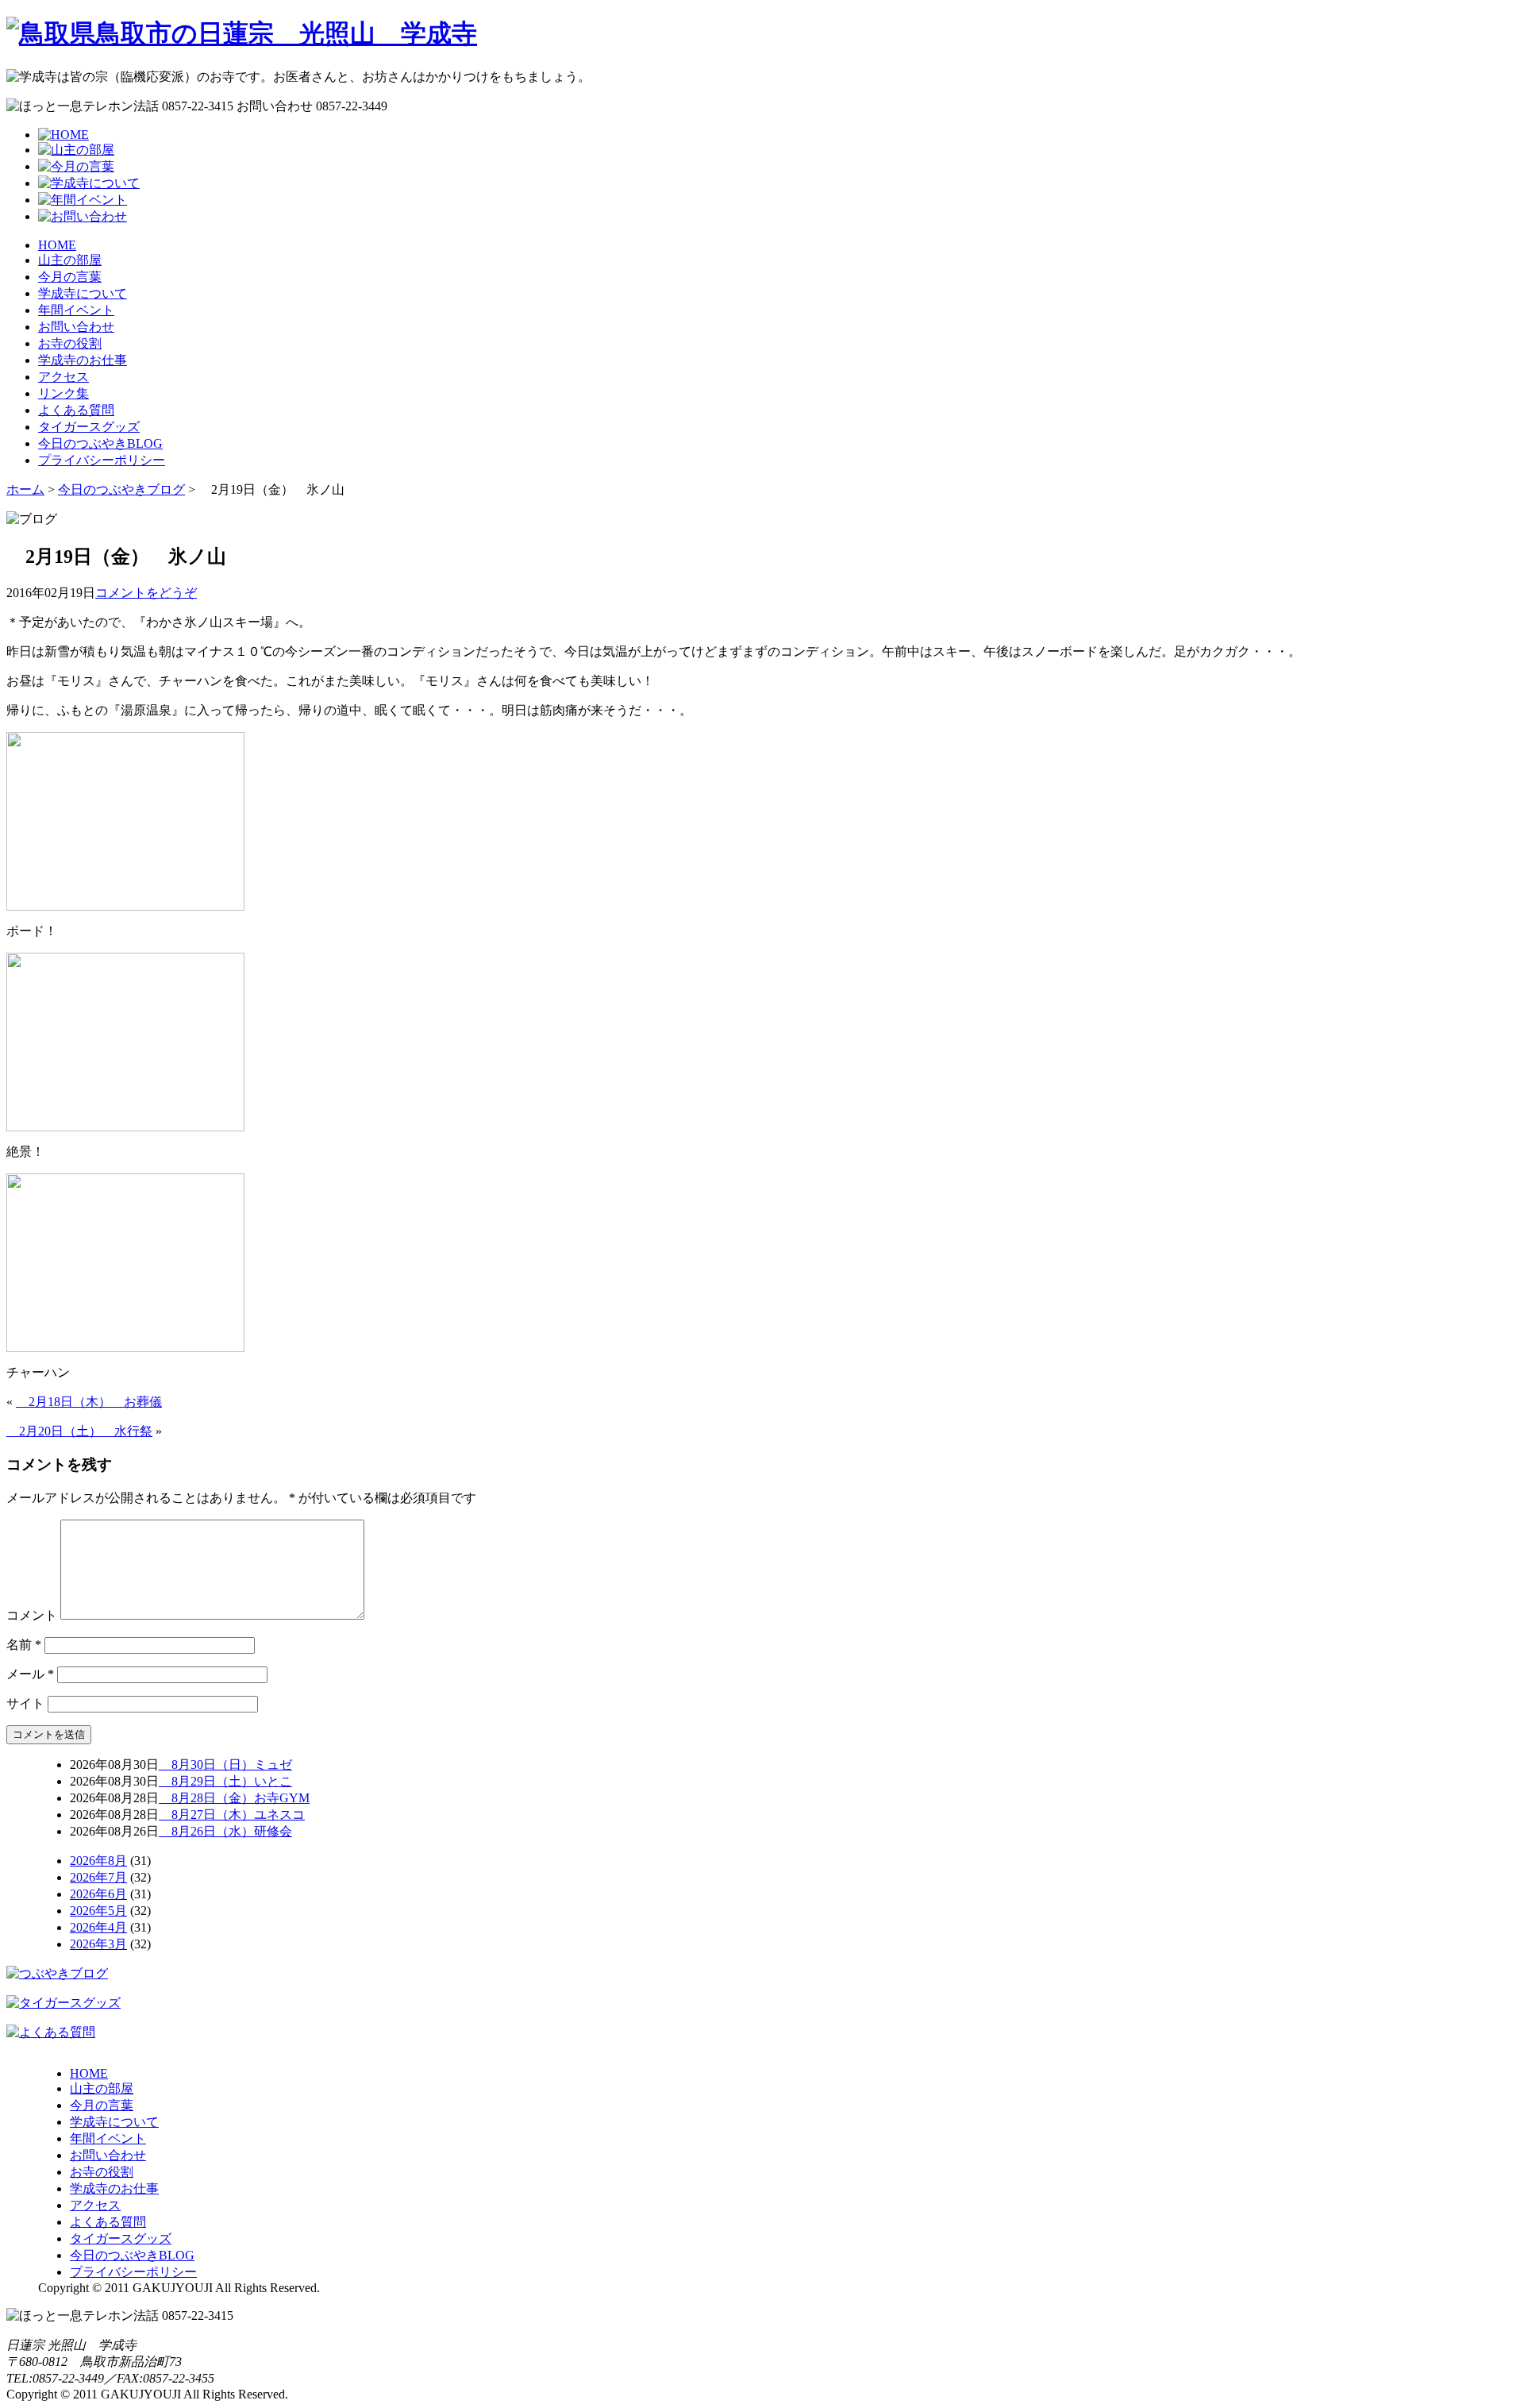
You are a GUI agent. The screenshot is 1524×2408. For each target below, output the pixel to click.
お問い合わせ (76, 327)
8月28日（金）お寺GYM (234, 1798)
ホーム (25, 489)
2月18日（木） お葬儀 (89, 1402)
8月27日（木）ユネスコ (232, 1815)
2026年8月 (98, 1861)
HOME (57, 245)
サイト (25, 1703)
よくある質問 (76, 410)
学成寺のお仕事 (83, 360)
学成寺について (83, 293)
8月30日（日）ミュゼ (225, 1765)
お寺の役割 (70, 343)
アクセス (63, 377)
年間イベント (76, 310)
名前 (24, 1645)
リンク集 (63, 393)
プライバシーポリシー (102, 460)
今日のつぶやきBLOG (100, 443)
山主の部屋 (70, 260)
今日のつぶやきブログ (121, 489)
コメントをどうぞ (146, 593)
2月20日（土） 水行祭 (79, 1431)
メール (30, 1674)
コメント (32, 1615)
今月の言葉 (70, 277)
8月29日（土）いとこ (225, 1781)
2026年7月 (98, 1877)
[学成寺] (242, 33)
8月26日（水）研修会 (225, 1831)
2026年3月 (98, 1944)
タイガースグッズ (89, 427)
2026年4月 (98, 1927)
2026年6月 (98, 1894)
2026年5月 (98, 1911)
